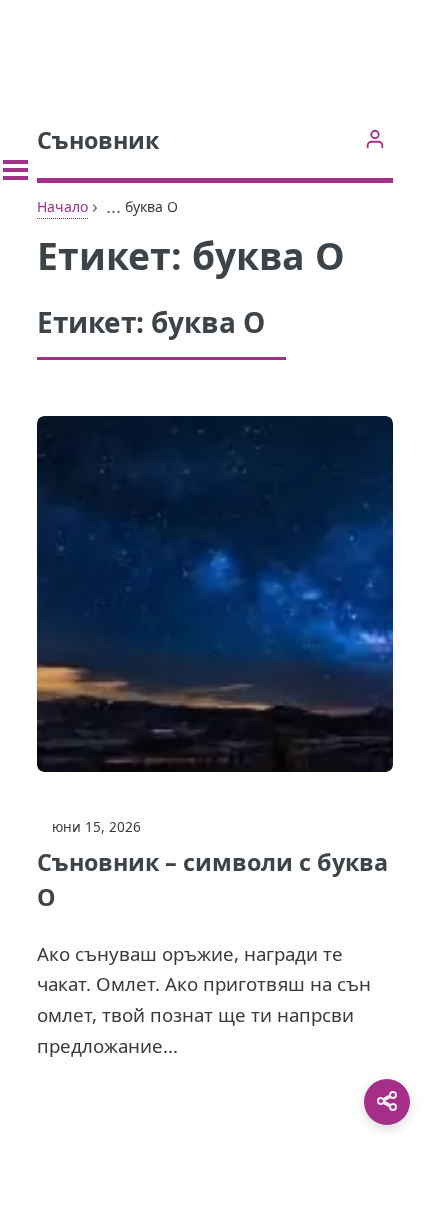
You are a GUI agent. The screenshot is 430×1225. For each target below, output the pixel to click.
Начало (62, 206)
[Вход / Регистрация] (374, 138)
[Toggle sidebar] (15, 170)
